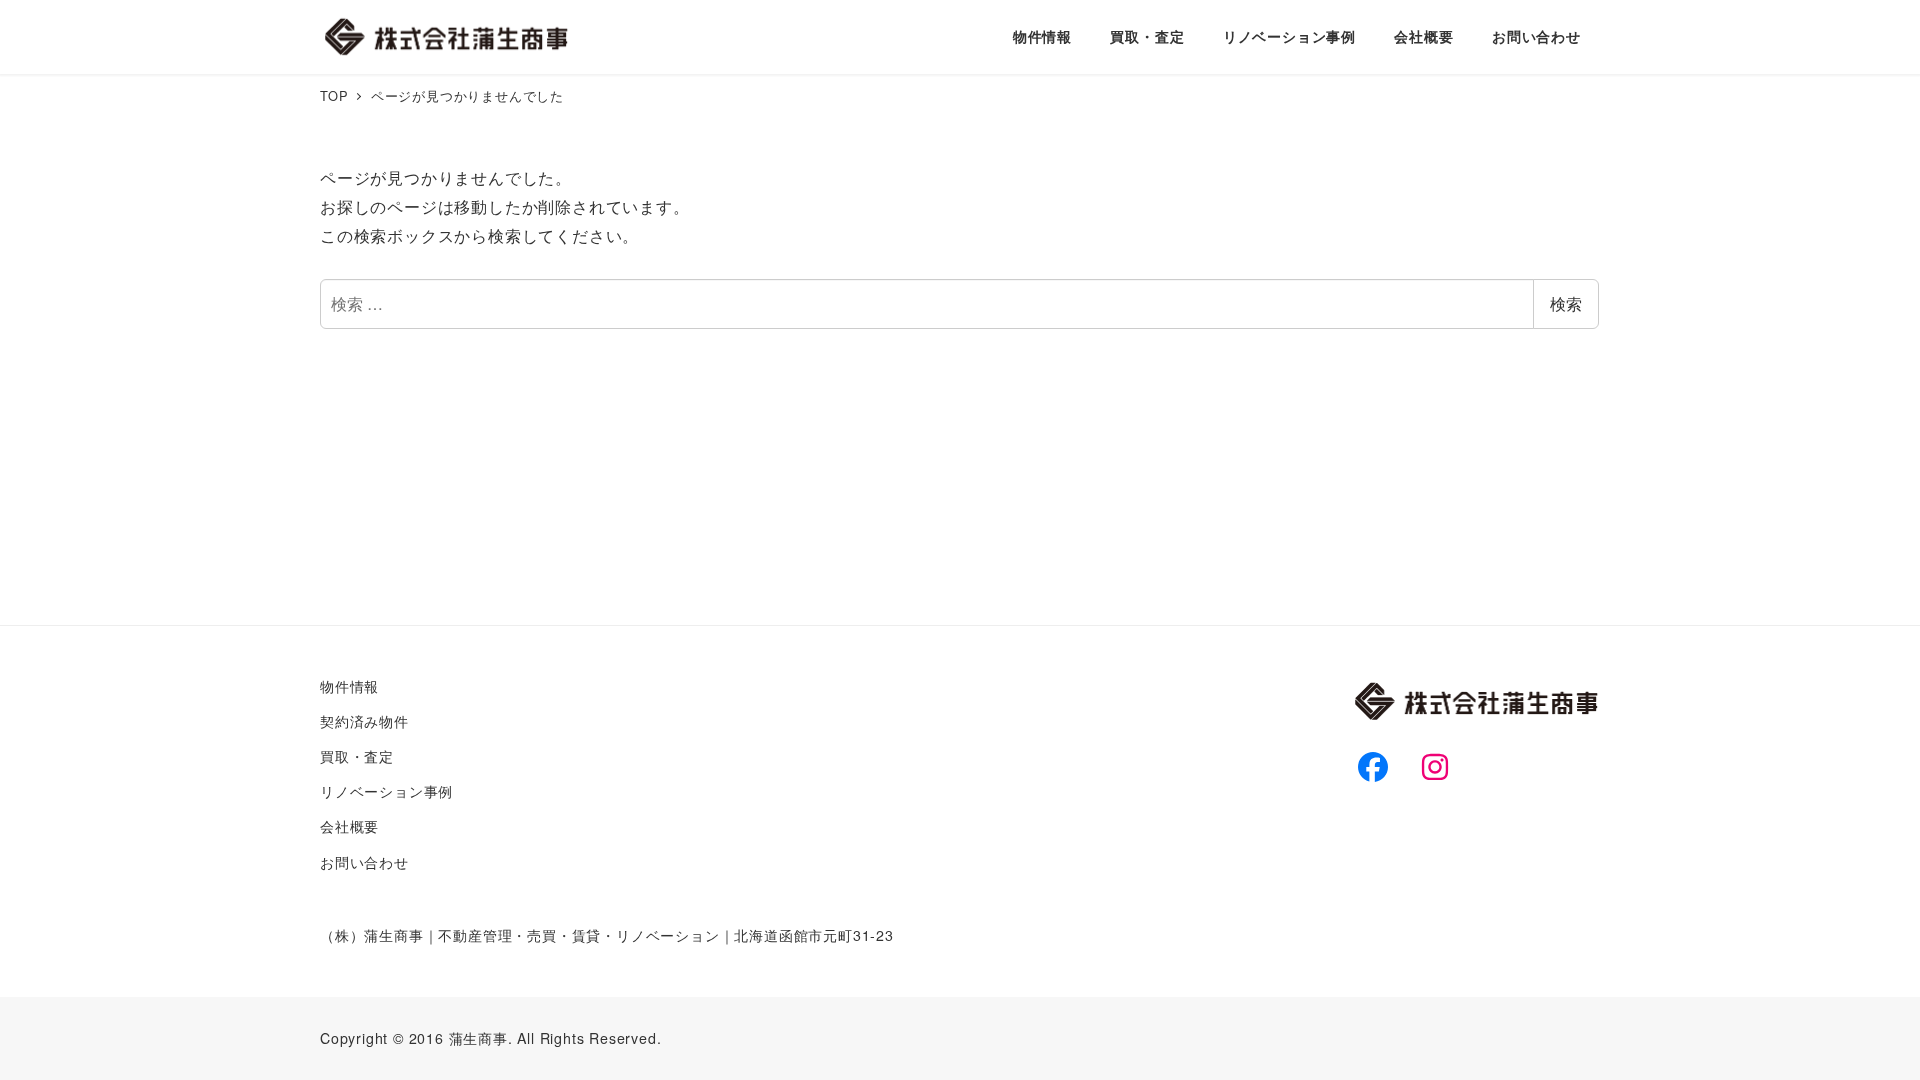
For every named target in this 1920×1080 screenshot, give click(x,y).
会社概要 (349, 826)
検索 (1566, 303)
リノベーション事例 (386, 791)
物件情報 (349, 686)
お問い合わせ (364, 862)
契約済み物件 (364, 721)
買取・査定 (357, 756)
